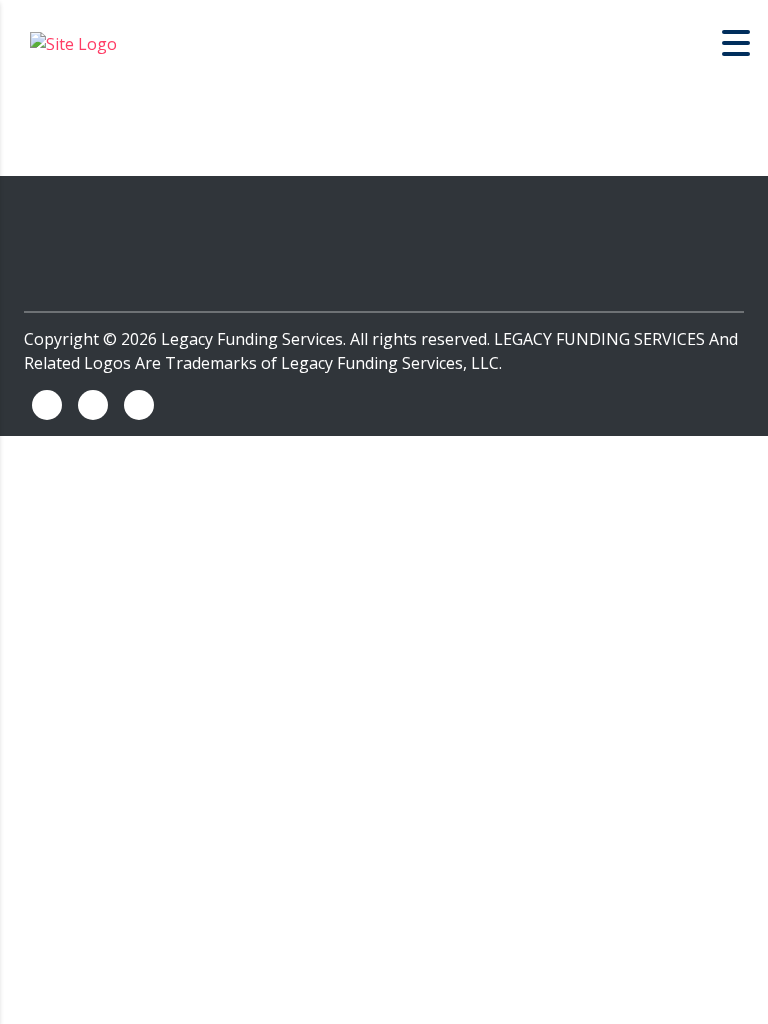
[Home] (73, 42)
